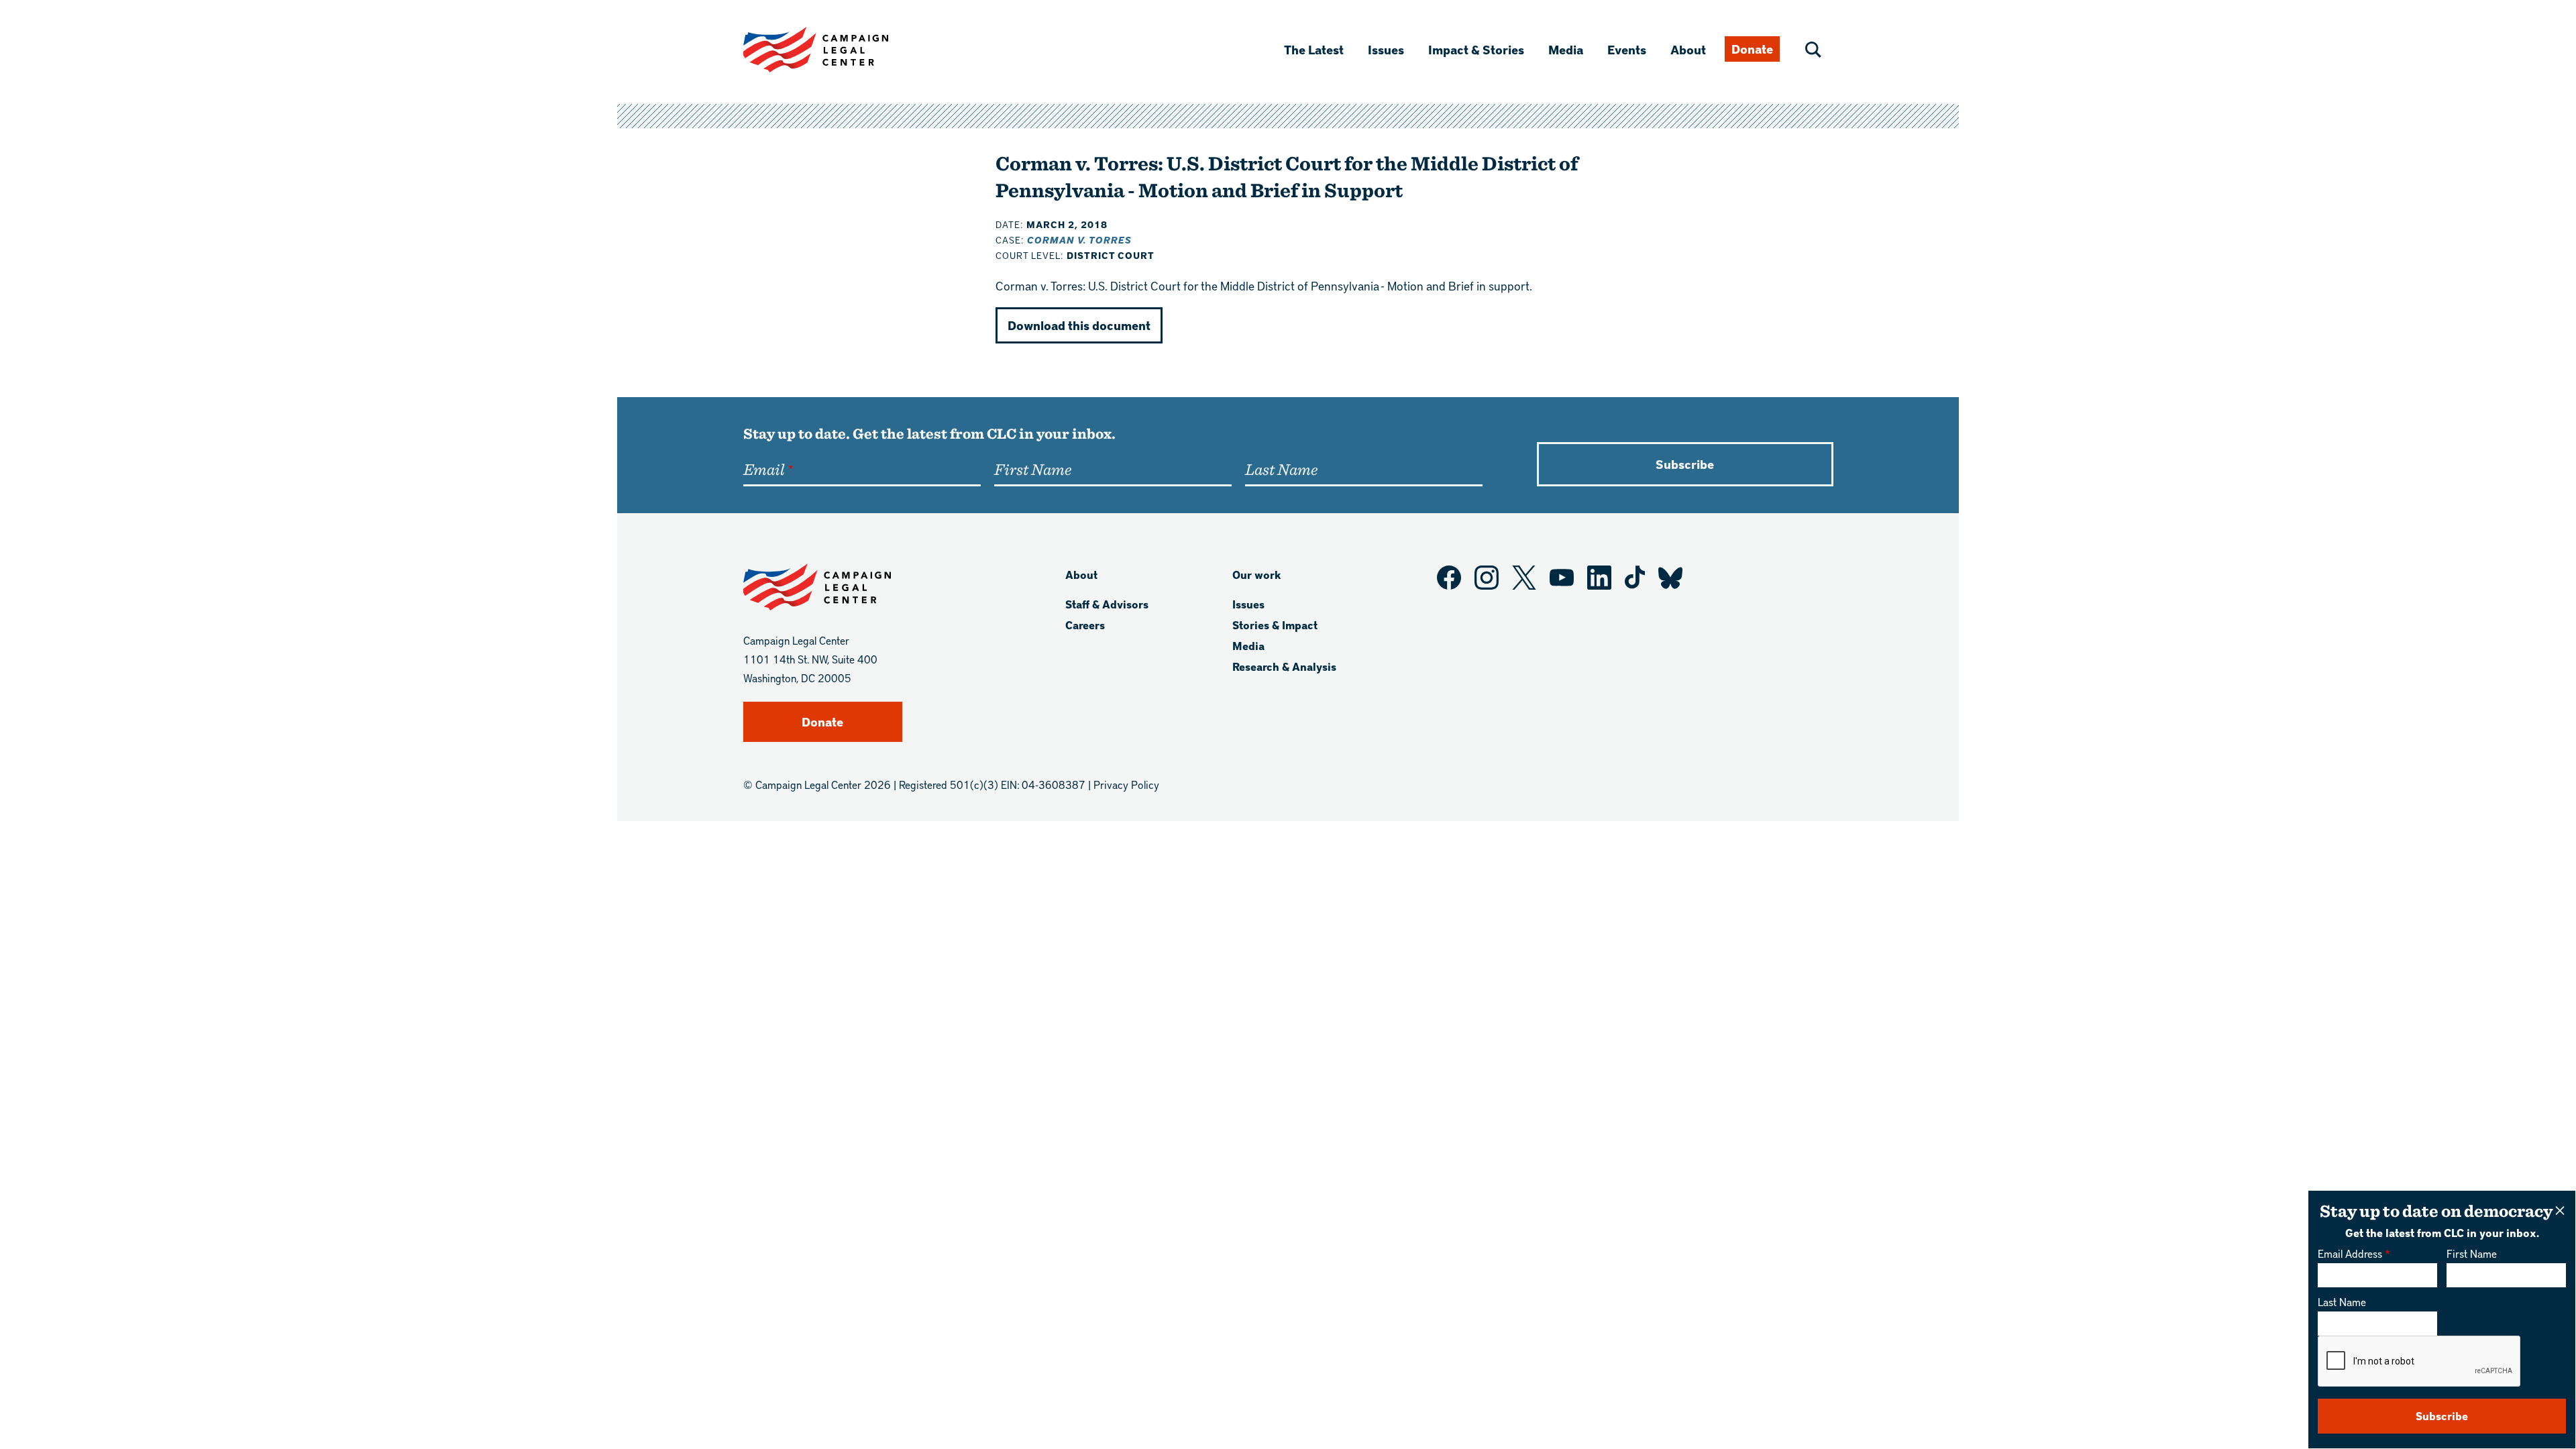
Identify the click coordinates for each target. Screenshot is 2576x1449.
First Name (2472, 1253)
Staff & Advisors (1107, 604)
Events (1627, 49)
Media (1566, 49)
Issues (1386, 49)
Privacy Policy (1126, 785)
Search (1813, 50)
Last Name (2342, 1302)
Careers (1085, 625)
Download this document (1079, 325)
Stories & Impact (1275, 625)
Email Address (2350, 1253)
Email (764, 469)
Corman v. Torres (1079, 240)
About (1688, 49)
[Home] (837, 50)
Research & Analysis (1284, 666)
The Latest (1314, 49)
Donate (1752, 49)
